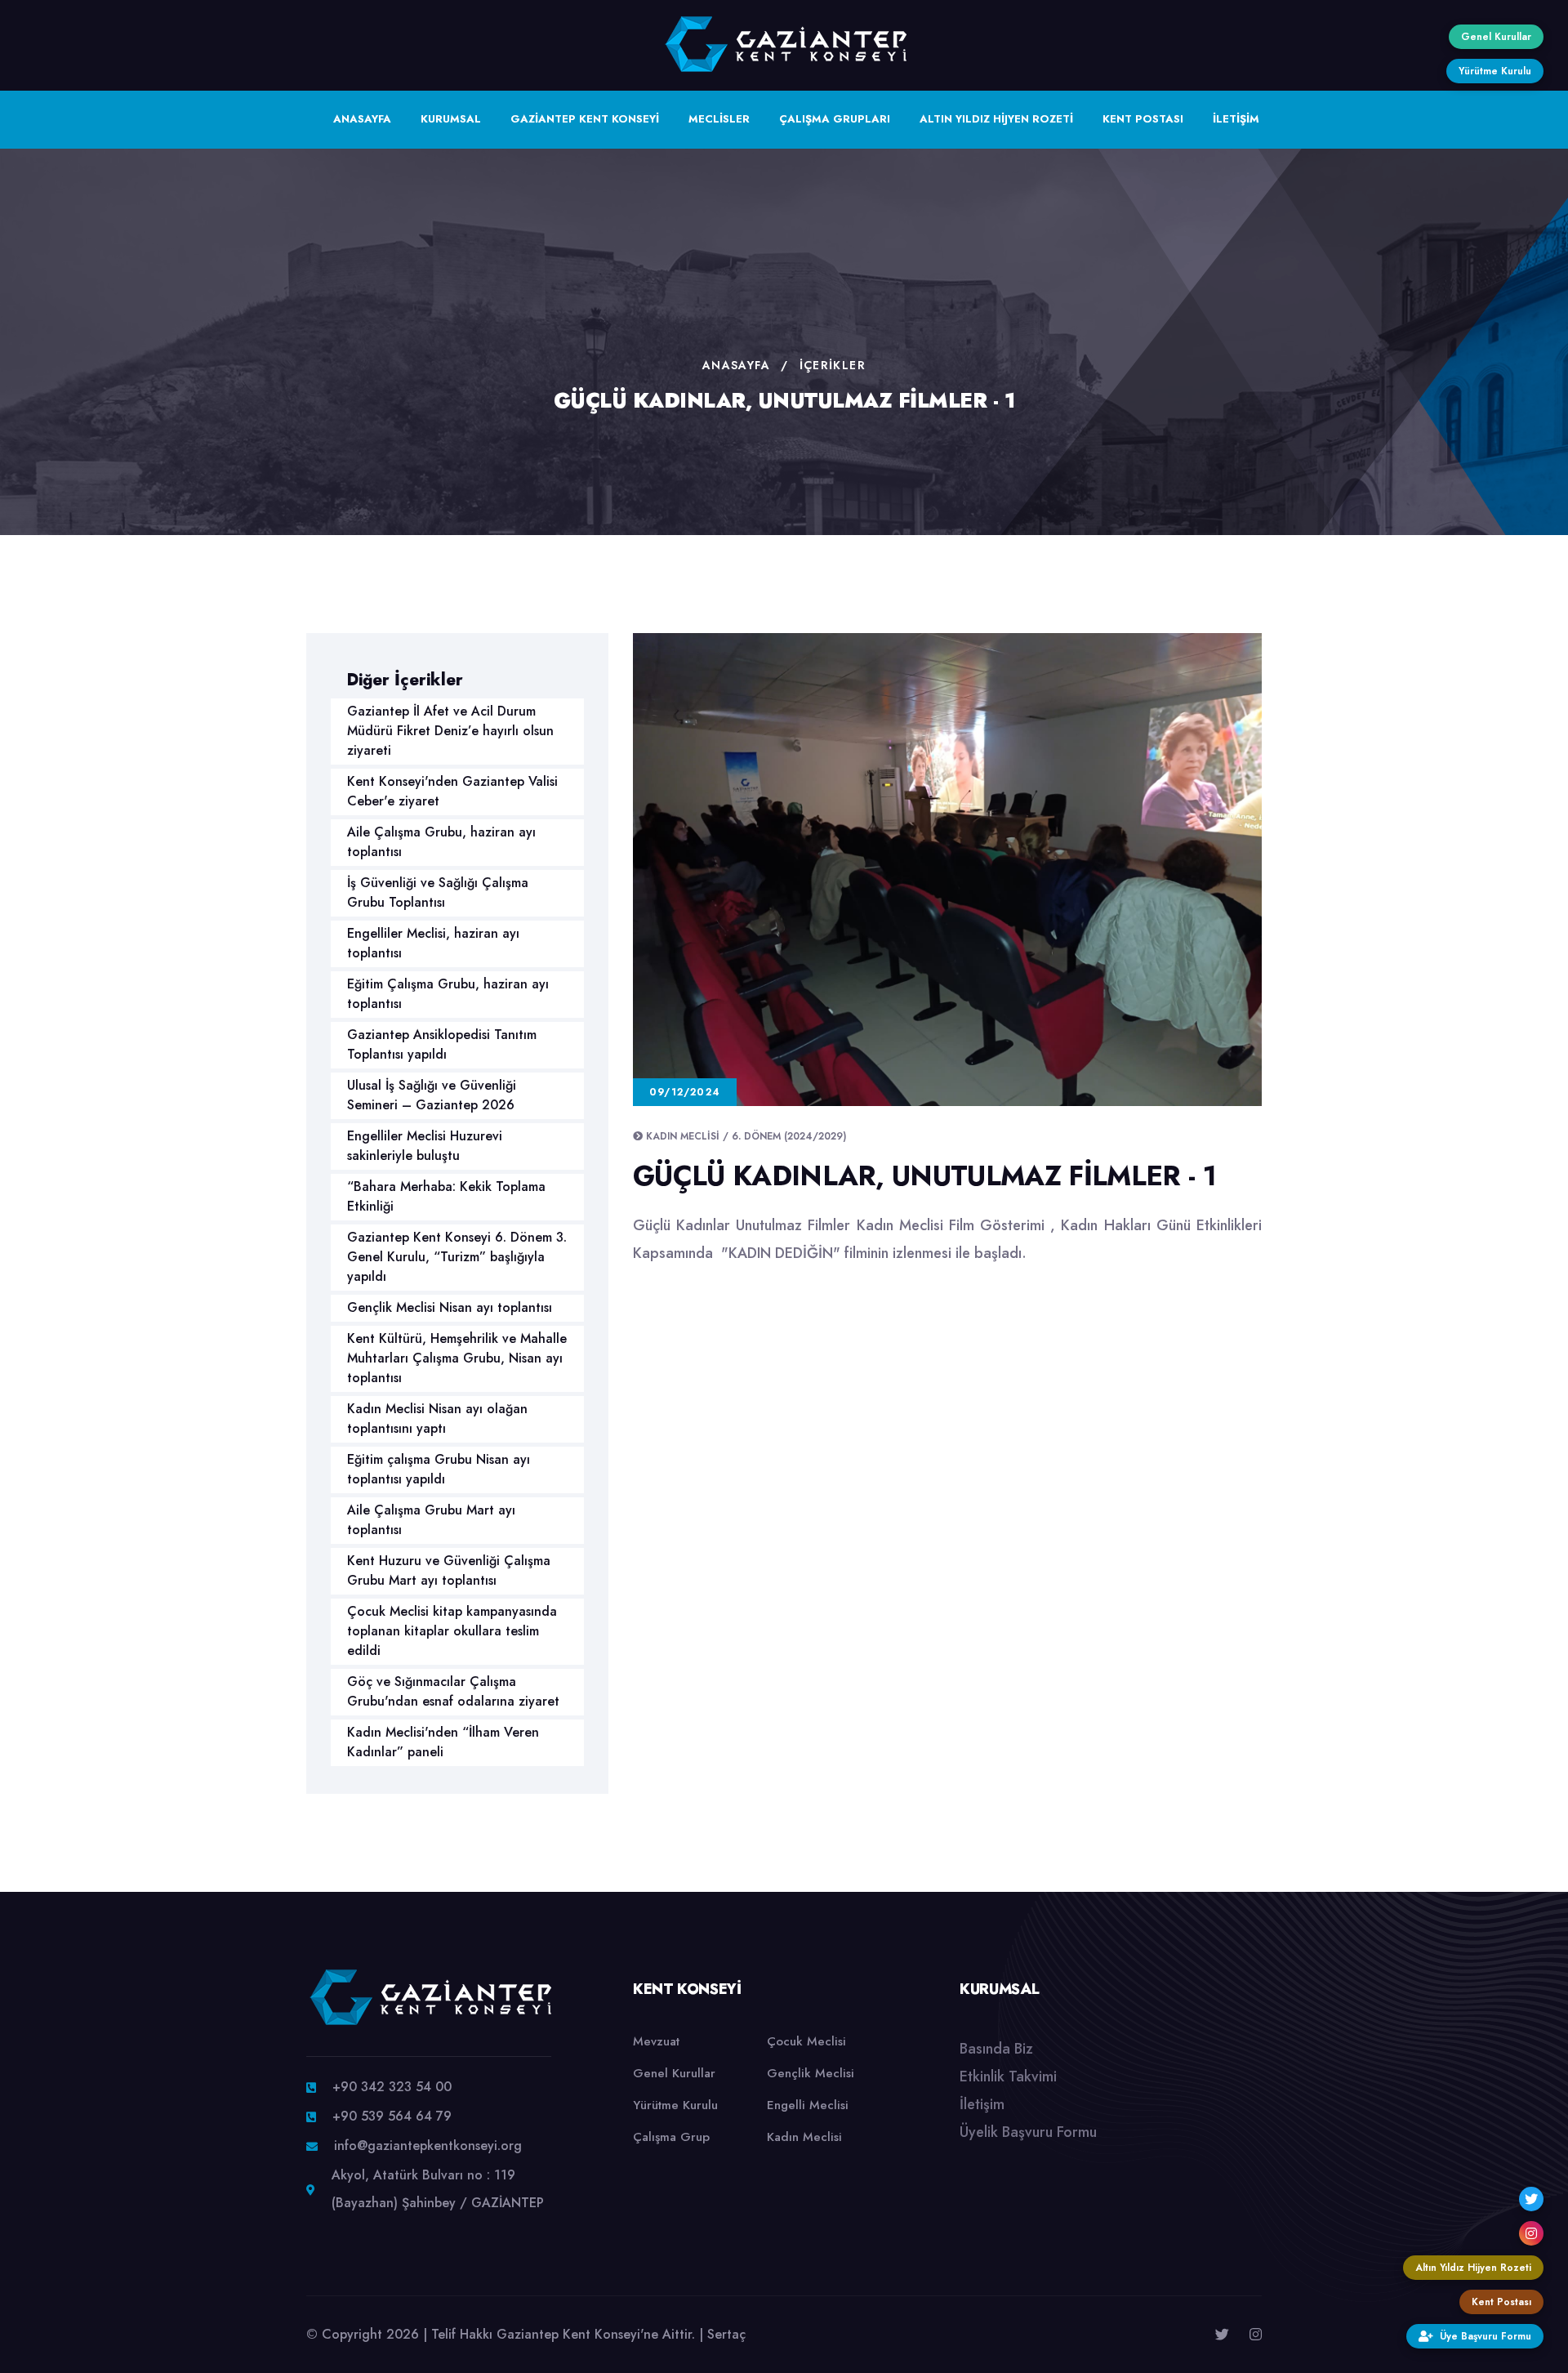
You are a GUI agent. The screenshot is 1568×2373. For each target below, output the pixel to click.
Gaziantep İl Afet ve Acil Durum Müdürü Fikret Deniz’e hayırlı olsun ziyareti (450, 731)
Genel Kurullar (674, 2073)
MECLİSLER (719, 119)
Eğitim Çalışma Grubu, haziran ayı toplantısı (448, 994)
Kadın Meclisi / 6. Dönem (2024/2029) (746, 1136)
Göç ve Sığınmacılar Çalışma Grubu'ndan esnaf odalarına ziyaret (453, 1691)
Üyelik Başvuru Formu (1028, 2132)
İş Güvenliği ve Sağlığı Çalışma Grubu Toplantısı (438, 892)
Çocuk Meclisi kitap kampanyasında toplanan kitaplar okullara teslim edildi (452, 1631)
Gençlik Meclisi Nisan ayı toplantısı (450, 1307)
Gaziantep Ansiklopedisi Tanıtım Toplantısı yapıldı (442, 1044)
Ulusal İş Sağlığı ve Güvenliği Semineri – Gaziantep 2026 (432, 1095)
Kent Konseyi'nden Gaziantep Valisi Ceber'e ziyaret (452, 791)
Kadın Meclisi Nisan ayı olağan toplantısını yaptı (437, 1418)
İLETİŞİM (1236, 119)
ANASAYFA (362, 119)
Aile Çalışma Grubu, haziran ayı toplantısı (441, 842)
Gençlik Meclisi (811, 2073)
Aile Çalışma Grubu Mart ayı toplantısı (431, 1520)
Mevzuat (656, 2041)
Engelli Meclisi (808, 2105)
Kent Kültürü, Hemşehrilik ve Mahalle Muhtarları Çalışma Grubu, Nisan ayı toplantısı (457, 1358)
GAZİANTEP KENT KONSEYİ (585, 119)
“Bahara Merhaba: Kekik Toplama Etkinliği (446, 1196)
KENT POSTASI (1143, 119)
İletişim (982, 2104)
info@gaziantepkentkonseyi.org (428, 2146)
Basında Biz (996, 2049)
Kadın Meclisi (804, 2137)
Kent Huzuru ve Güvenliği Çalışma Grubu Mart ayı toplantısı (449, 1570)
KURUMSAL (451, 119)
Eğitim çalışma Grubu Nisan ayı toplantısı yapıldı (439, 1469)
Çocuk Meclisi (806, 2041)
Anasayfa (736, 365)
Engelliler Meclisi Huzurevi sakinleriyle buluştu (425, 1146)
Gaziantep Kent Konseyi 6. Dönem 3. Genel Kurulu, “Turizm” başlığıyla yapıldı (457, 1257)
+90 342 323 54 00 (392, 2087)
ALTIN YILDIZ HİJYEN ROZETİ (996, 119)
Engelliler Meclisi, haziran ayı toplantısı (433, 943)
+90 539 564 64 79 (392, 2116)
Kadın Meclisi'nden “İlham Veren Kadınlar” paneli (443, 1742)
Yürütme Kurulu (675, 2105)
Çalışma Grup (671, 2137)
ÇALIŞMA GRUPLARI (835, 119)
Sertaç (726, 2334)
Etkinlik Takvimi (1008, 2076)
